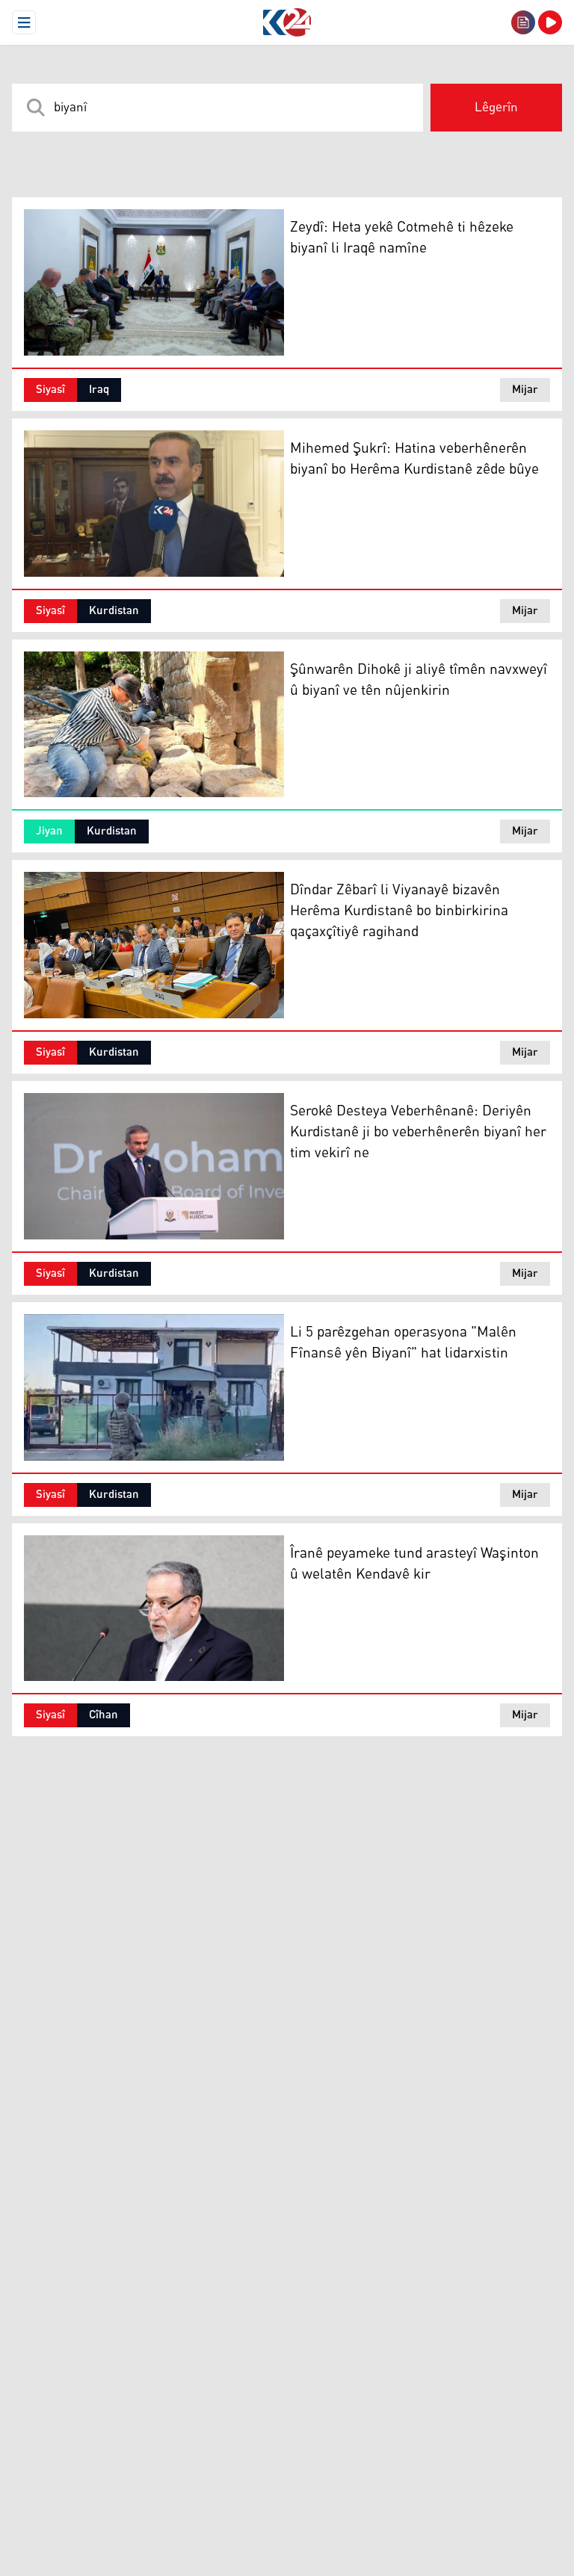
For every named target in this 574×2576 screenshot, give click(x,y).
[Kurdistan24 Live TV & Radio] (550, 22)
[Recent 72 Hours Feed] (523, 22)
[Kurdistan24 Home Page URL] (287, 22)
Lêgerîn (496, 108)
